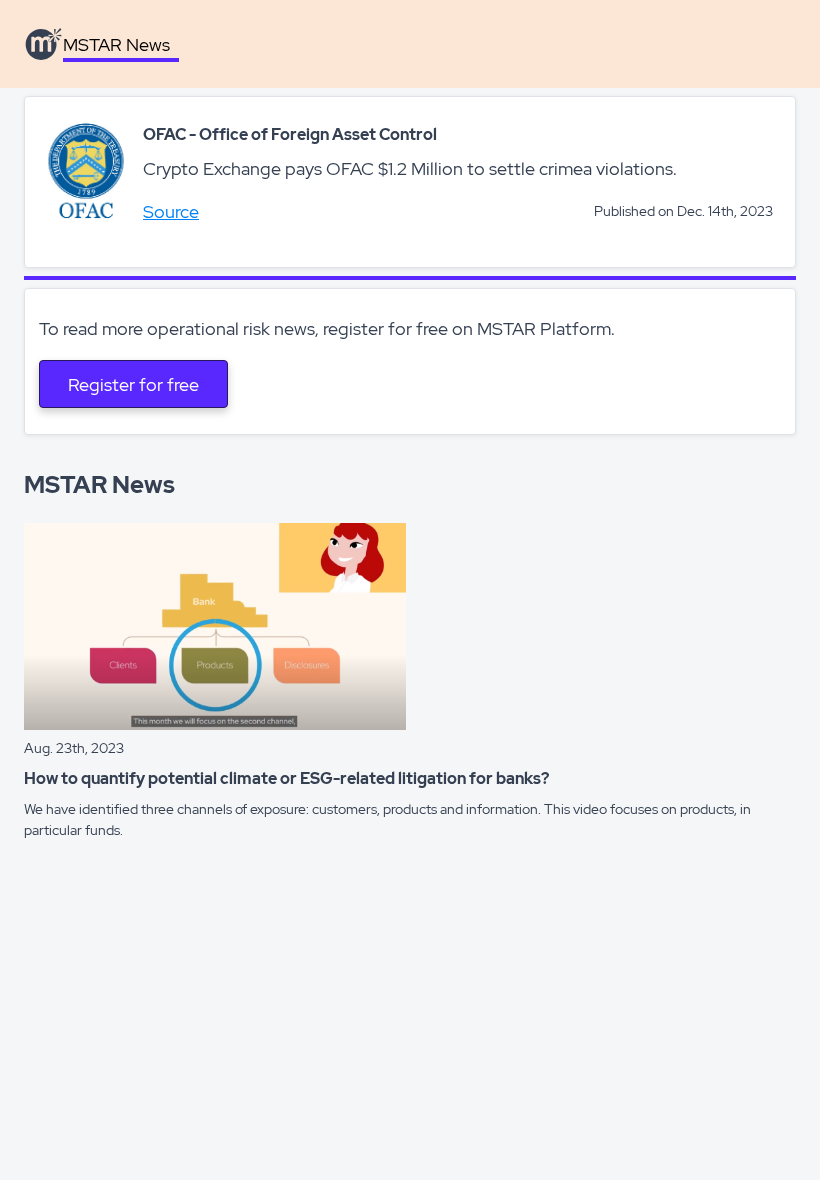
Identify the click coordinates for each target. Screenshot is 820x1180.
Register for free (133, 384)
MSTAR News (116, 44)
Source (171, 211)
